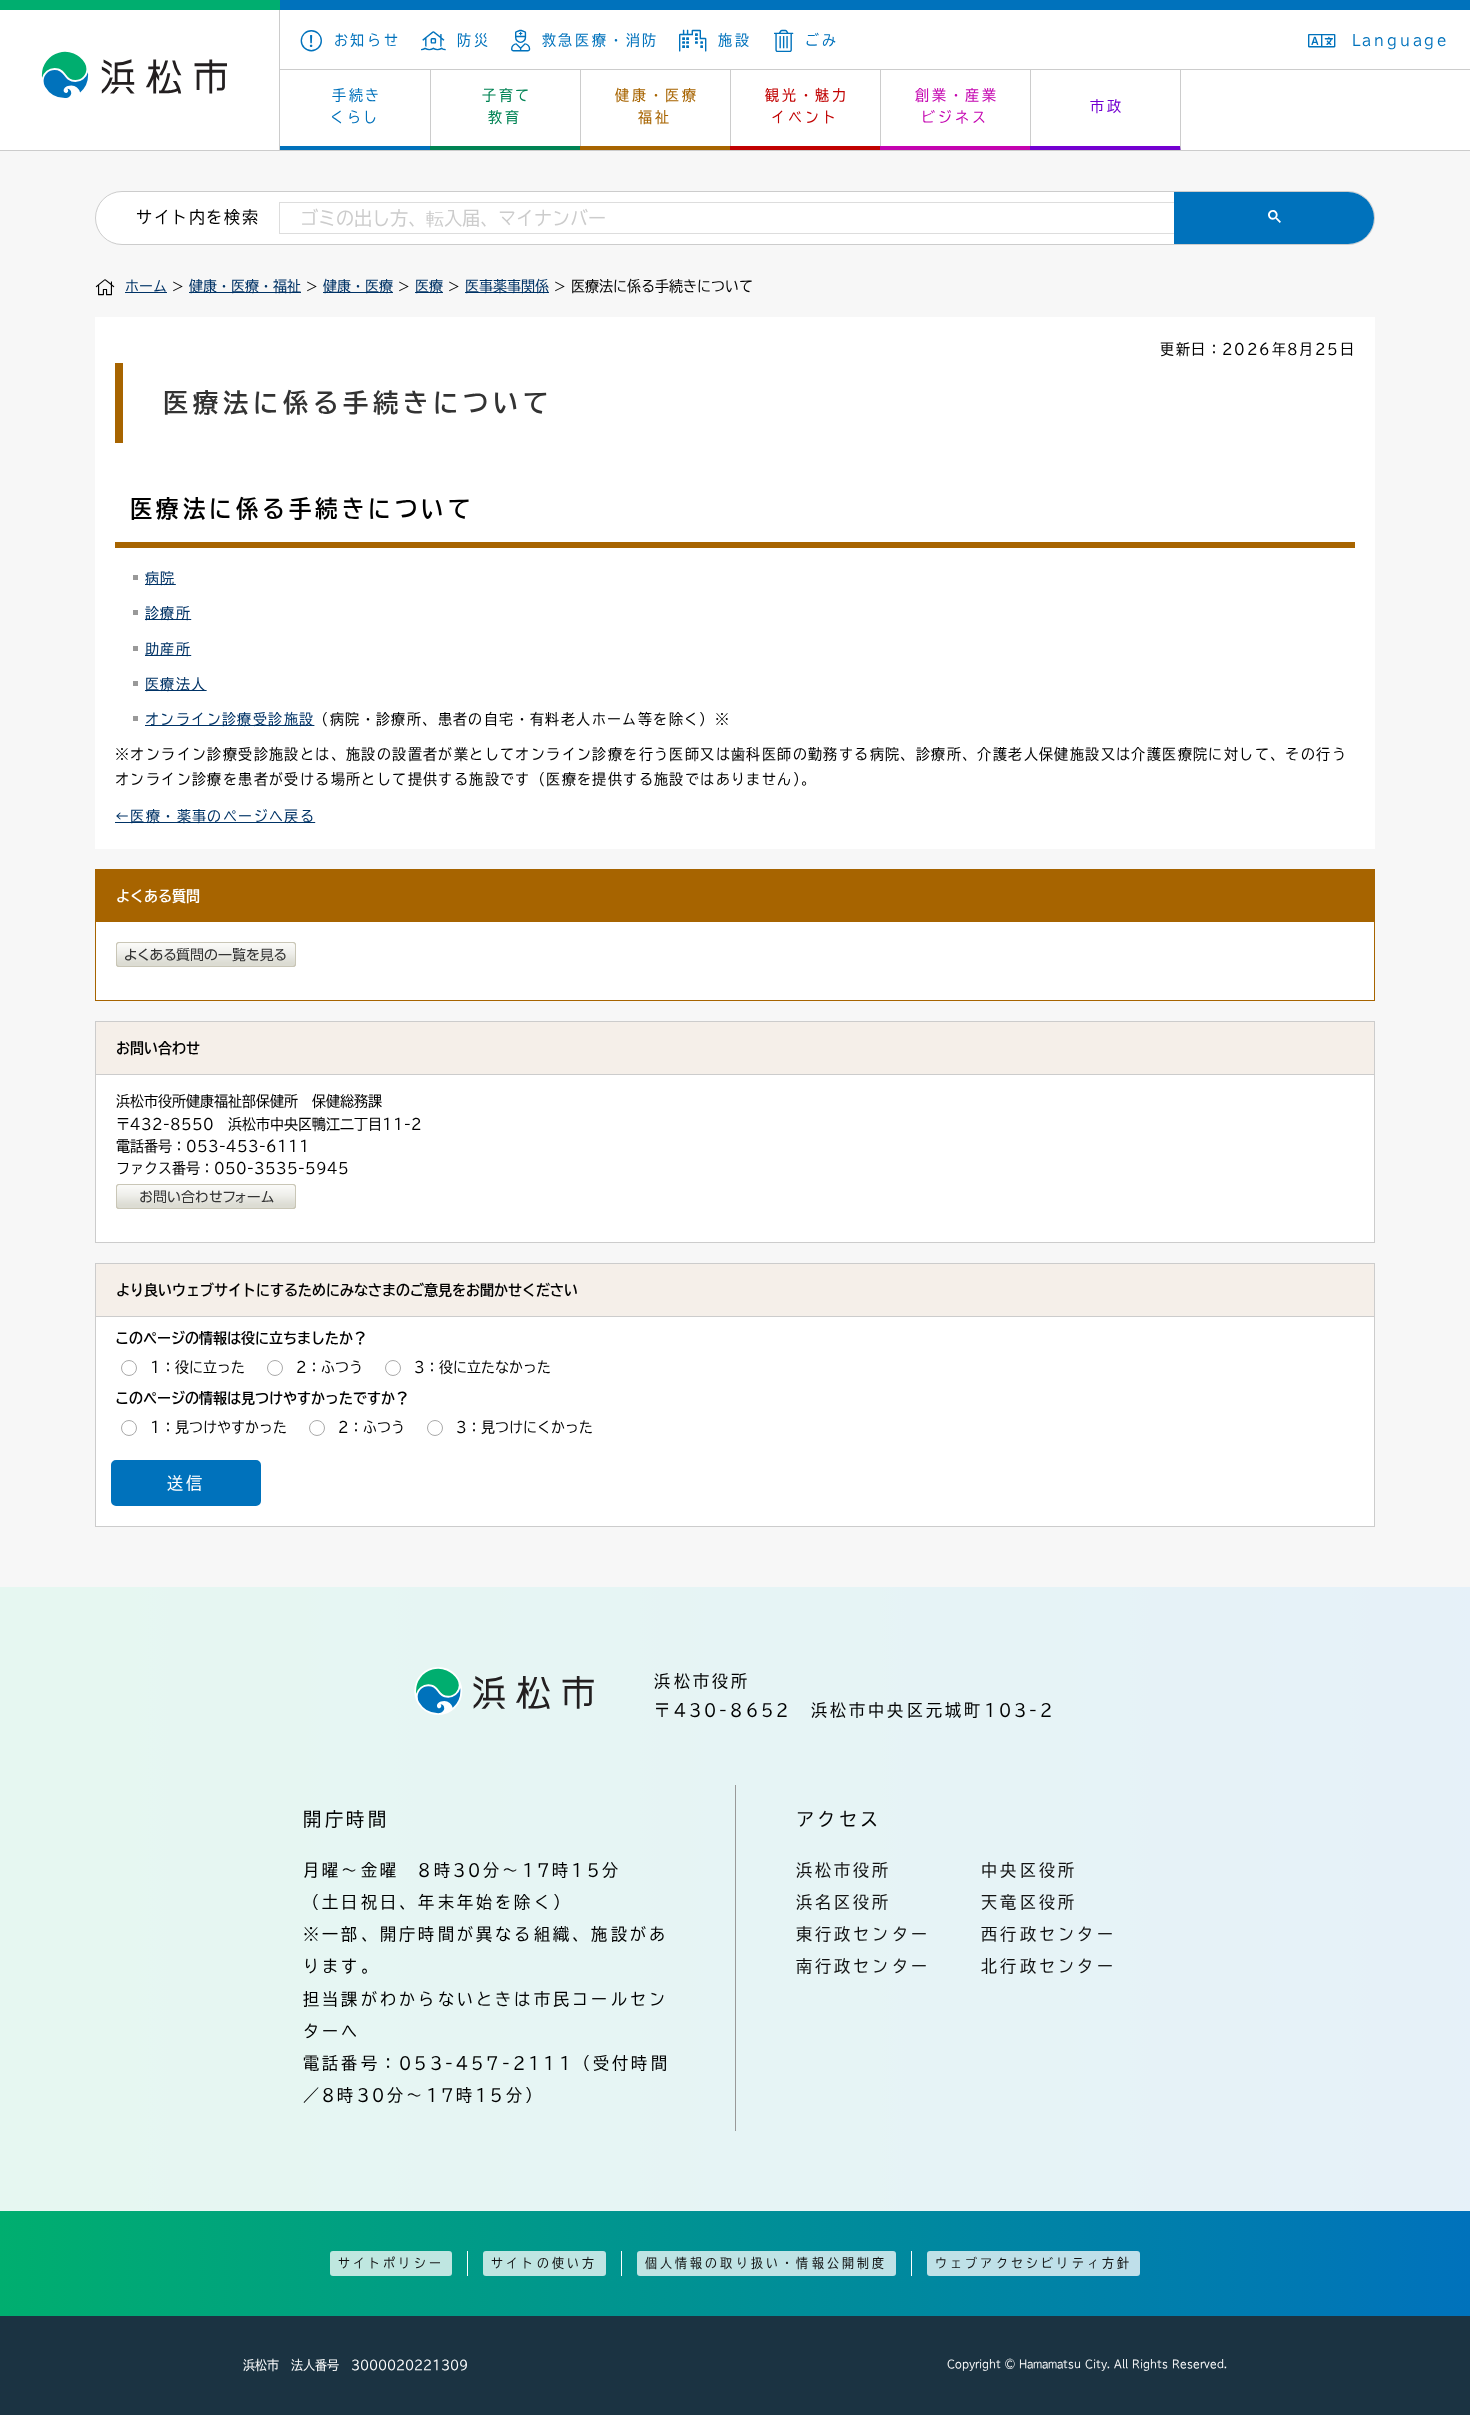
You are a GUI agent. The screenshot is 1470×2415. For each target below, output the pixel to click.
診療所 (168, 613)
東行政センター (863, 1934)
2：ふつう (329, 1367)
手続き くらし (356, 106)
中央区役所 (1029, 1870)
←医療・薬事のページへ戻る (215, 816)
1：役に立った (197, 1367)
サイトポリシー (391, 2263)
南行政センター (863, 1966)
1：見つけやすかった (218, 1427)
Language (1401, 40)
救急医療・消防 (600, 40)
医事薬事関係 (507, 286)
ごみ (821, 40)
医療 (429, 286)
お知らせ (367, 40)
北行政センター (1048, 1966)
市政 (1107, 106)
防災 (474, 40)
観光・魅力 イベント (807, 106)
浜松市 (140, 80)
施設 (734, 40)
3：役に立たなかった (482, 1367)
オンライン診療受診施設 (229, 719)
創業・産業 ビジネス (957, 106)
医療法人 (176, 684)
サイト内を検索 (197, 217)
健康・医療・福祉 (245, 286)
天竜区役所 (1029, 1902)
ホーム (146, 286)
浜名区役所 (844, 1902)
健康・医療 (358, 286)
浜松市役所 (844, 1870)
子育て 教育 (507, 106)
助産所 (168, 649)
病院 (160, 578)
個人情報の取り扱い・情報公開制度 (766, 2263)
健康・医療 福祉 (657, 106)
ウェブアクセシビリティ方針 (1034, 2263)
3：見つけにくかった (524, 1427)
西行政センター (1048, 1934)
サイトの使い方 (544, 2263)
